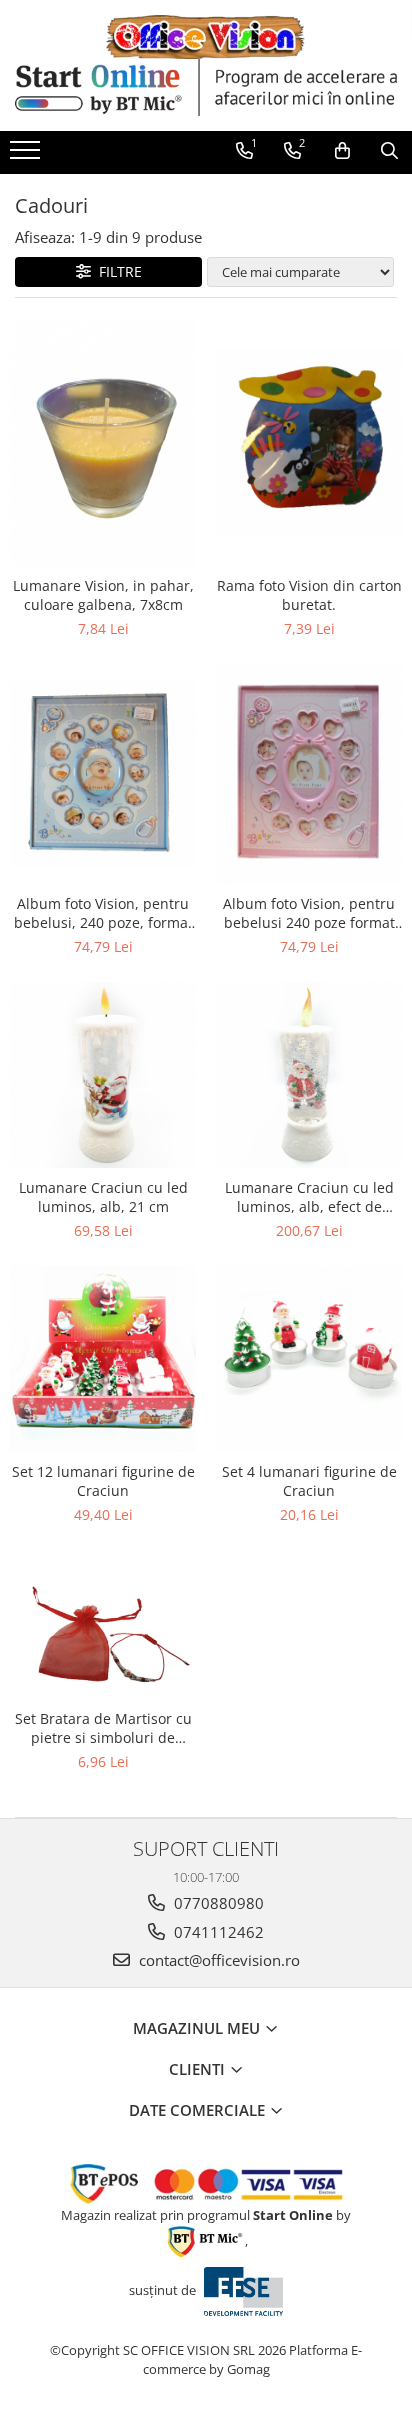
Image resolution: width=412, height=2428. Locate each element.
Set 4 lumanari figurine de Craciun (309, 1481)
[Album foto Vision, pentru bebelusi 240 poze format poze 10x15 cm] (309, 774)
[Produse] (27, 156)
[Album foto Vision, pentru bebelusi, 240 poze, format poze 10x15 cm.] (103, 774)
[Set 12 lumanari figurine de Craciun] (103, 1359)
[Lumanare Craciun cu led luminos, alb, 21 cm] (103, 1075)
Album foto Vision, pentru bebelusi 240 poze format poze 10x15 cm (309, 913)
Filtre (116, 271)
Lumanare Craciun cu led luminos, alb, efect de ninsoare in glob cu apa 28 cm (309, 1197)
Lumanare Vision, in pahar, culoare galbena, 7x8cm (103, 595)
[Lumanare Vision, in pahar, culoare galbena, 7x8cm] (103, 442)
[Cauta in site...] (389, 151)
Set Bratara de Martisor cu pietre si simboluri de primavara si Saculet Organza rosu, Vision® (103, 1728)
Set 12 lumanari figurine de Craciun (103, 1481)
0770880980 (217, 1903)
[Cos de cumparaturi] (342, 151)
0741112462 (217, 1932)
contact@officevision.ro (217, 1960)
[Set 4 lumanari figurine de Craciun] (309, 1359)
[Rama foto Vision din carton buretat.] (309, 442)
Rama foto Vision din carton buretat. (309, 595)
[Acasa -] (206, 37)
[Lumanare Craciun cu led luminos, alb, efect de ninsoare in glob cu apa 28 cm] (309, 1075)
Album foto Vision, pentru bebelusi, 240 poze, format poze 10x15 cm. (103, 913)
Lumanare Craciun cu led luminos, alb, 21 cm (103, 1197)
